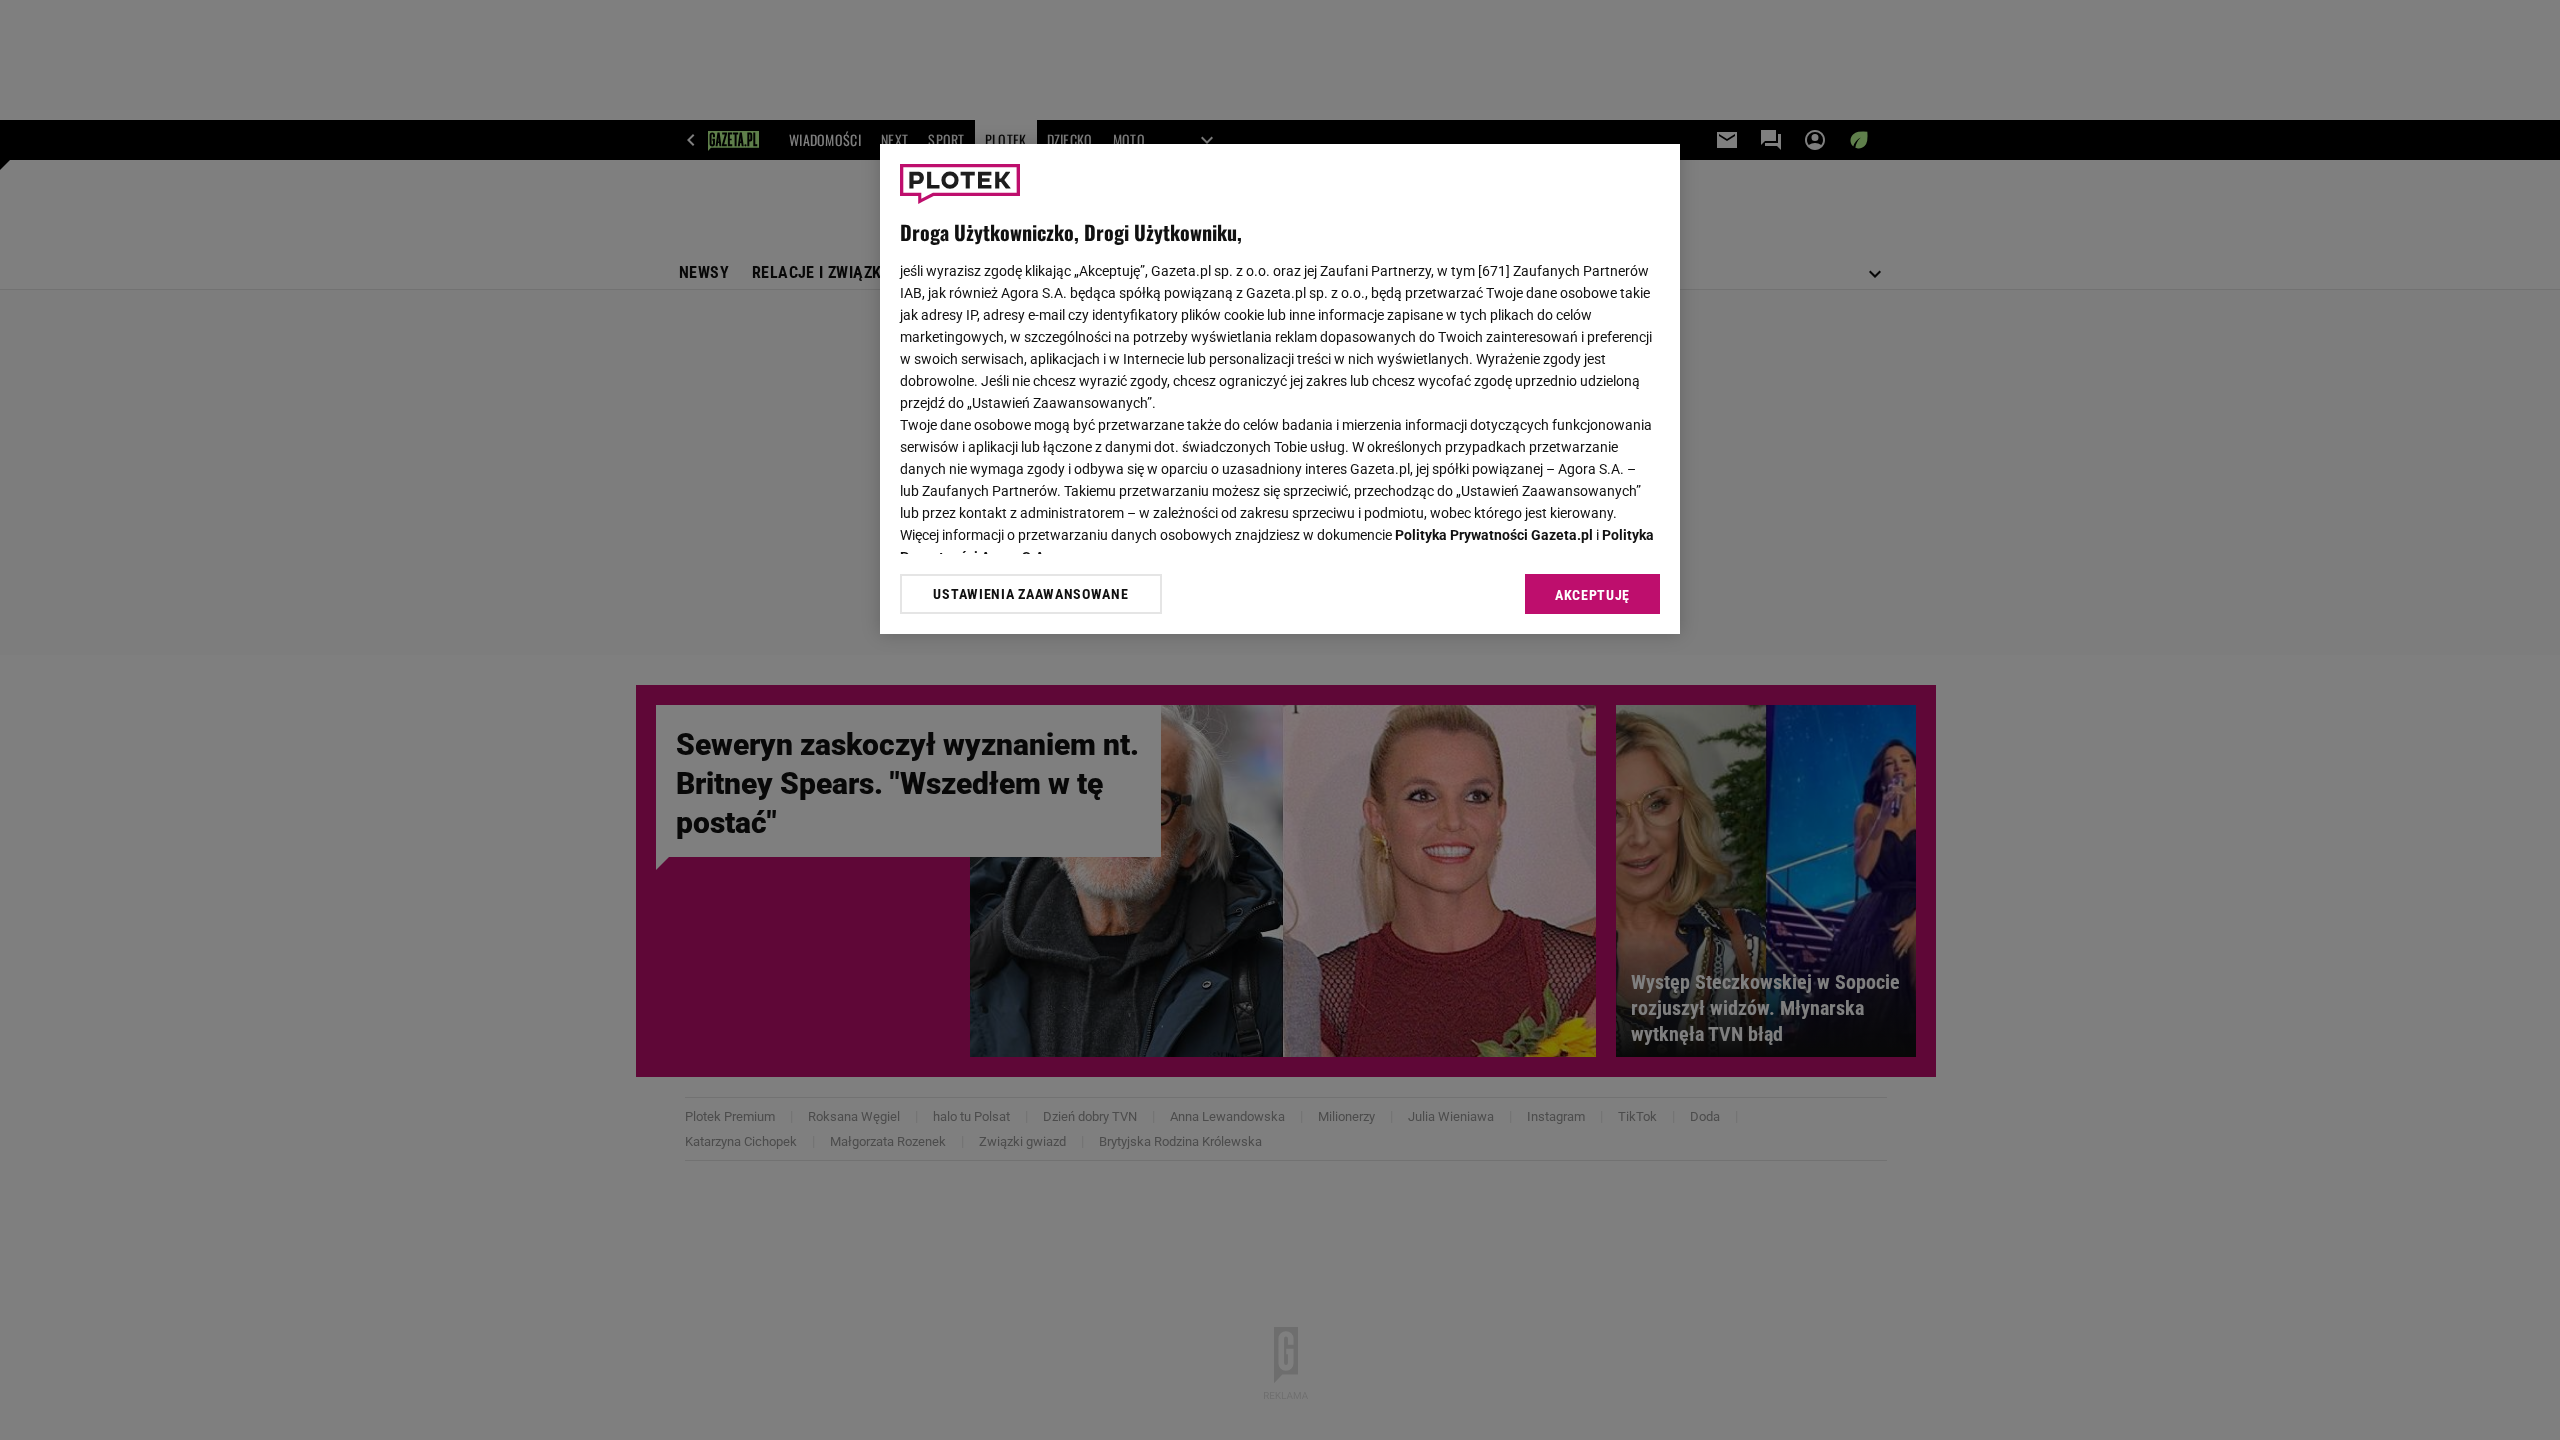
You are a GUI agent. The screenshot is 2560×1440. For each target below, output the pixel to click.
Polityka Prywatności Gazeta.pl (1494, 535)
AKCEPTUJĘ (1592, 595)
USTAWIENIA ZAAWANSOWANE (1030, 594)
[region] (1280, 389)
